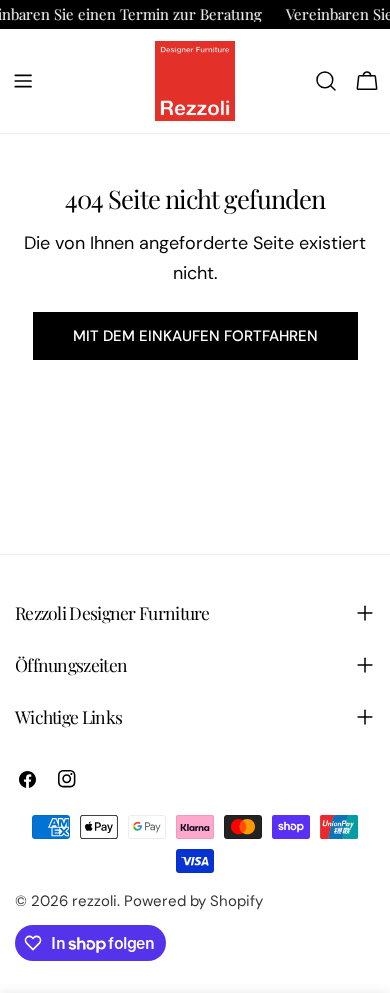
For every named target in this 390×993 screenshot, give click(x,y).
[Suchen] (326, 81)
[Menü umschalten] (23, 81)
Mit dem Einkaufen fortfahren (195, 336)
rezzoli (94, 901)
